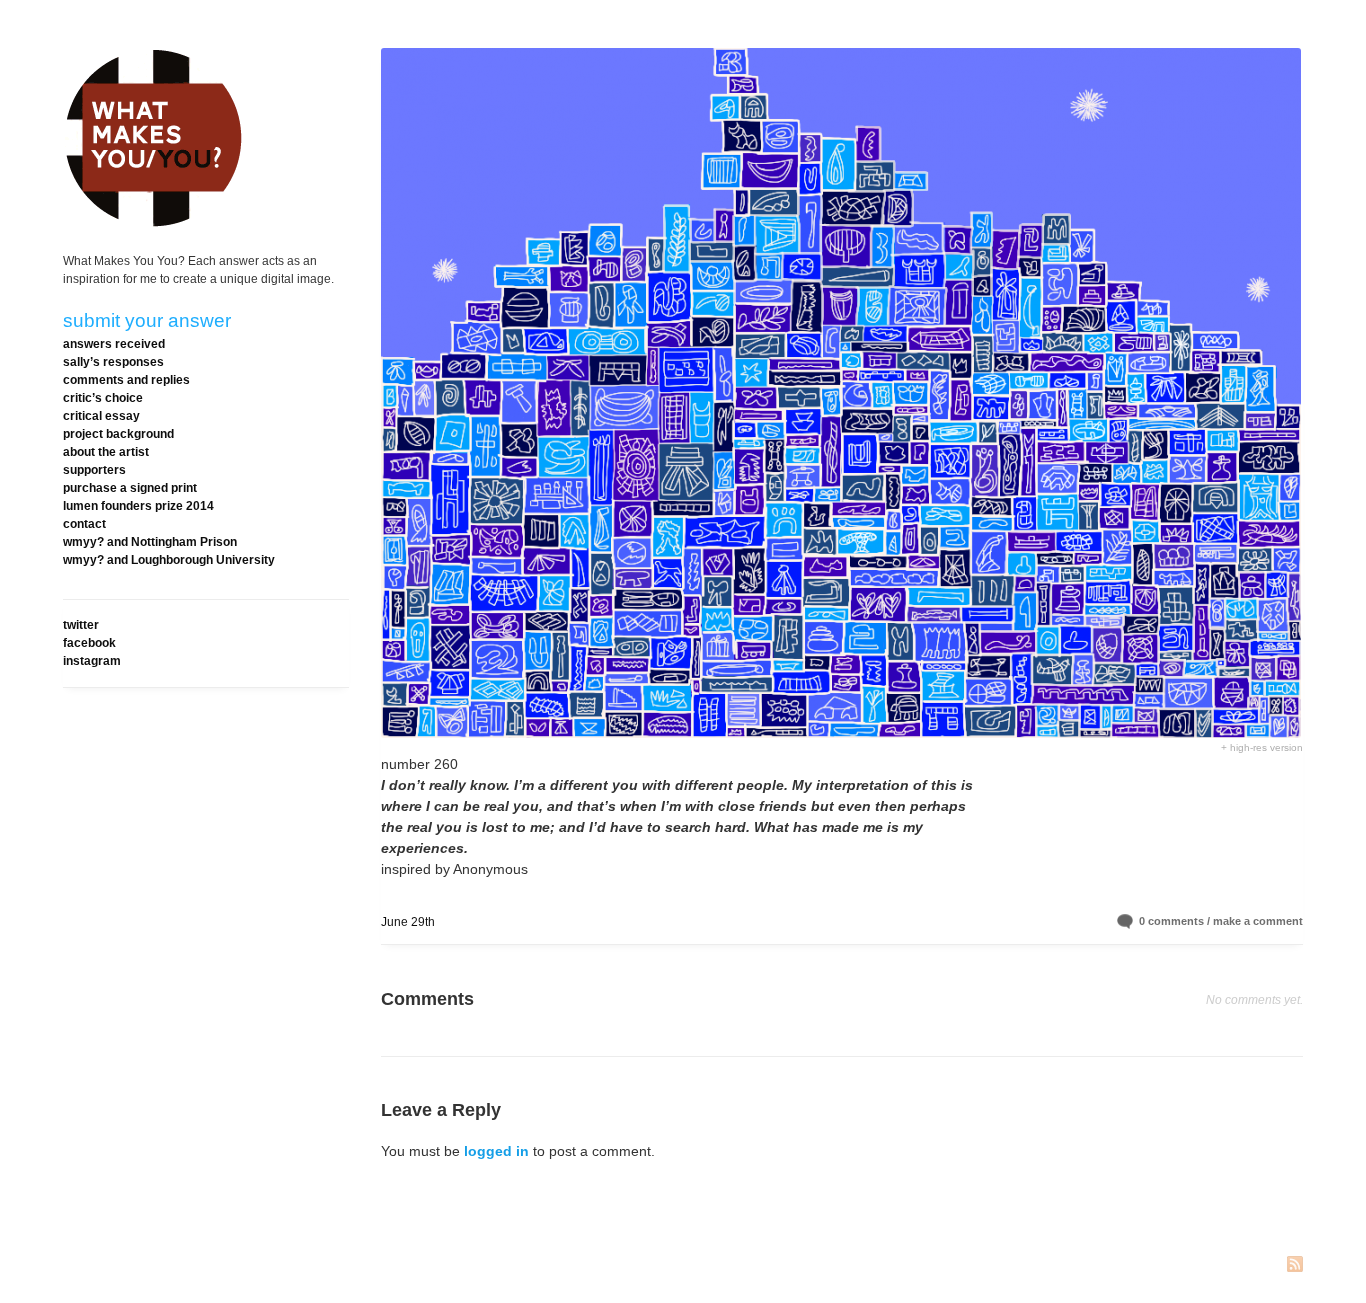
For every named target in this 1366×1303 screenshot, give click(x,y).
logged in (496, 1151)
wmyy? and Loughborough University (169, 560)
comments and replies (126, 380)
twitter (81, 625)
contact (84, 524)
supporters (94, 470)
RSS (1295, 1265)
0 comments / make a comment (1221, 921)
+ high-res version (1262, 747)
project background (118, 434)
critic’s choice (103, 398)
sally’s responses (113, 362)
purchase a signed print (130, 488)
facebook (89, 643)
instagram (92, 661)
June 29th (408, 922)
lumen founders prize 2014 (138, 506)
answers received (114, 344)
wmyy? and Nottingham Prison (150, 542)
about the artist (106, 452)
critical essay (101, 416)
